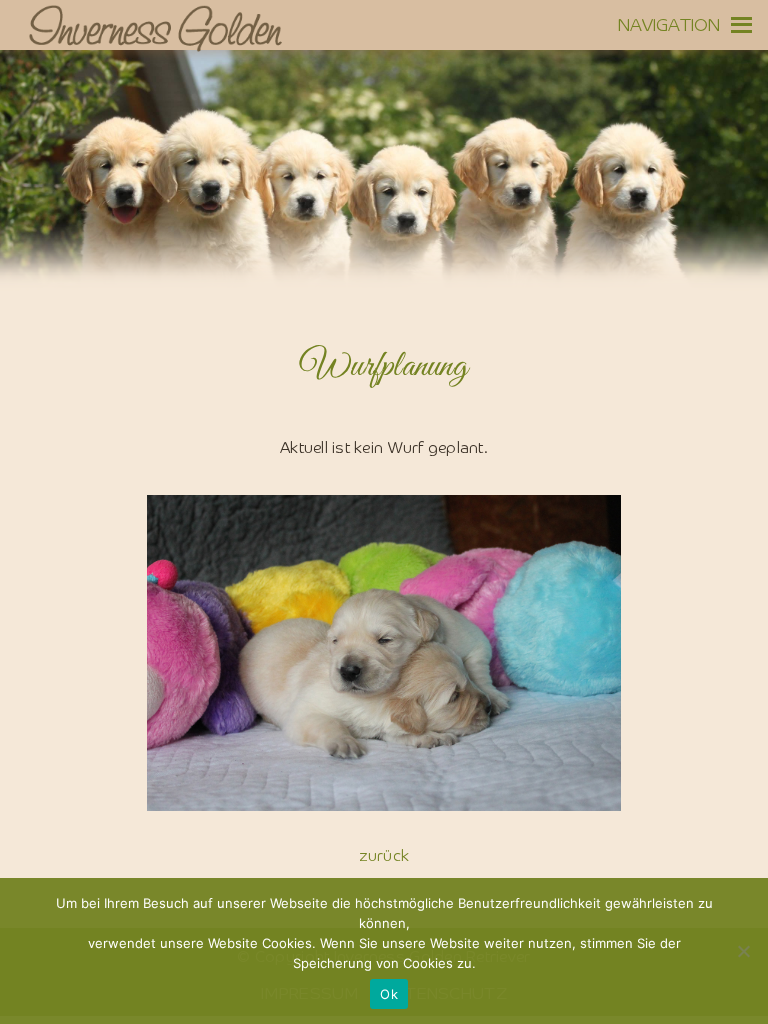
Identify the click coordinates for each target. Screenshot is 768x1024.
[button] (669, 25)
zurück (384, 856)
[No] (743, 951)
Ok (389, 994)
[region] (384, 200)
